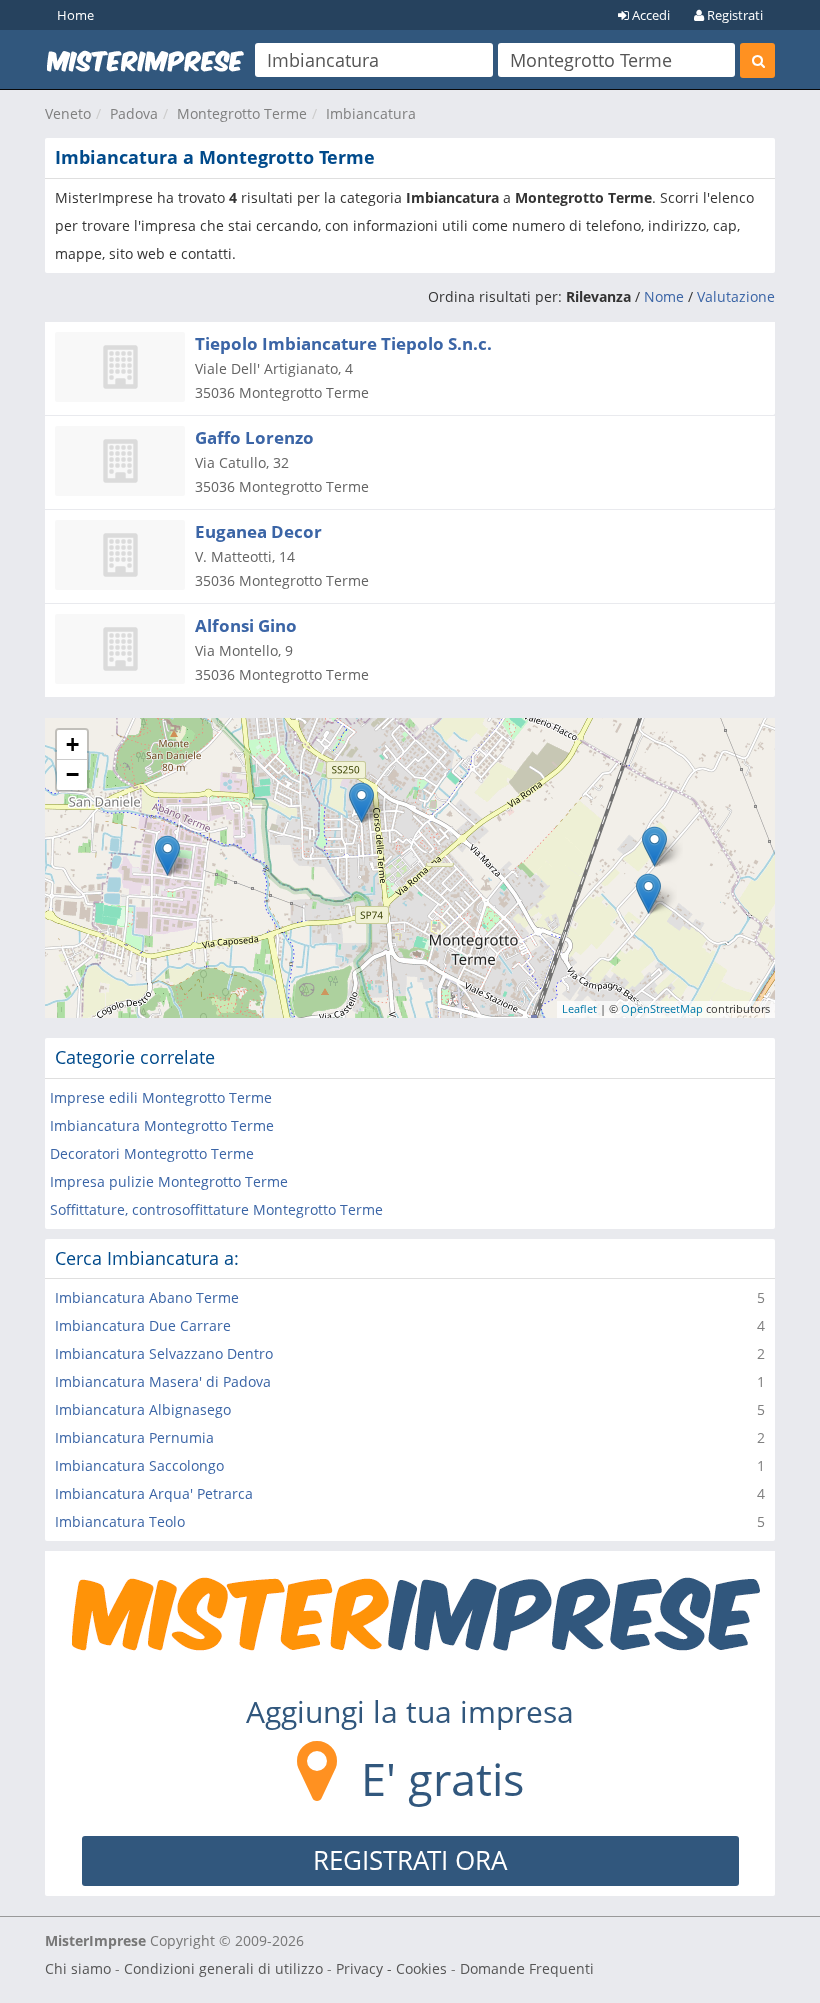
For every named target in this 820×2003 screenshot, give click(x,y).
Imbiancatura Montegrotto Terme (162, 1125)
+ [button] (72, 744)
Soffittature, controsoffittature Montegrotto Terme (216, 1209)
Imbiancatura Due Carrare (143, 1325)
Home (75, 15)
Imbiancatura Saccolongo (139, 1465)
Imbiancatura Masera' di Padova (163, 1381)
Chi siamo (78, 1968)
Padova (134, 113)
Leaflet (579, 1008)
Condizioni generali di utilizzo (223, 1968)
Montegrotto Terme (242, 113)
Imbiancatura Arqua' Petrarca (154, 1493)
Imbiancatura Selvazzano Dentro (164, 1353)
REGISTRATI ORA (410, 1860)
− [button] (72, 774)
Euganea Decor (258, 531)
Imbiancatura (371, 113)
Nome (664, 296)
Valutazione (736, 296)
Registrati (733, 15)
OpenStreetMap (662, 1008)
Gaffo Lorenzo (254, 437)
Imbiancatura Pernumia (134, 1437)
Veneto (68, 113)
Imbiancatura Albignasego (143, 1409)
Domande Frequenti (527, 1968)
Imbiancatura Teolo (120, 1521)
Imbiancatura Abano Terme (147, 1297)
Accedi (649, 15)
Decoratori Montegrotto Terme (152, 1153)
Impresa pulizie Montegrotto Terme (169, 1181)
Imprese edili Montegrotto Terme (161, 1097)
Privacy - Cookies (391, 1968)
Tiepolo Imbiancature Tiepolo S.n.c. (343, 343)
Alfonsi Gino (246, 625)
